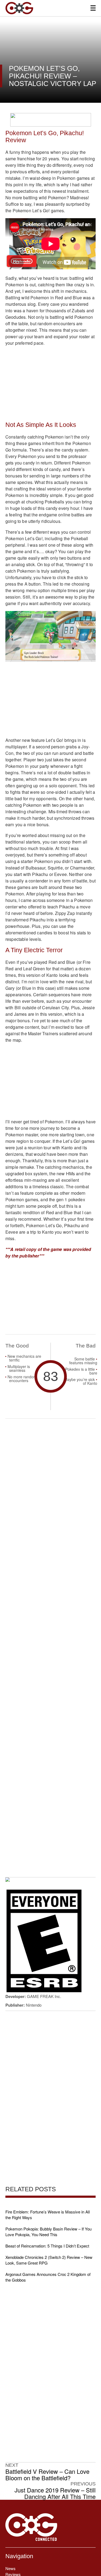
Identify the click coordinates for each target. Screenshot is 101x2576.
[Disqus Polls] (50, 1493)
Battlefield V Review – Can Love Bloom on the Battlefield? (47, 2475)
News (11, 2568)
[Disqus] (50, 1634)
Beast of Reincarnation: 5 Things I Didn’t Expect (47, 2246)
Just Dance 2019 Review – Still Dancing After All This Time (55, 2493)
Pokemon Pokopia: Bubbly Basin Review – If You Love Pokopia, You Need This (48, 2232)
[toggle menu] (93, 8)
